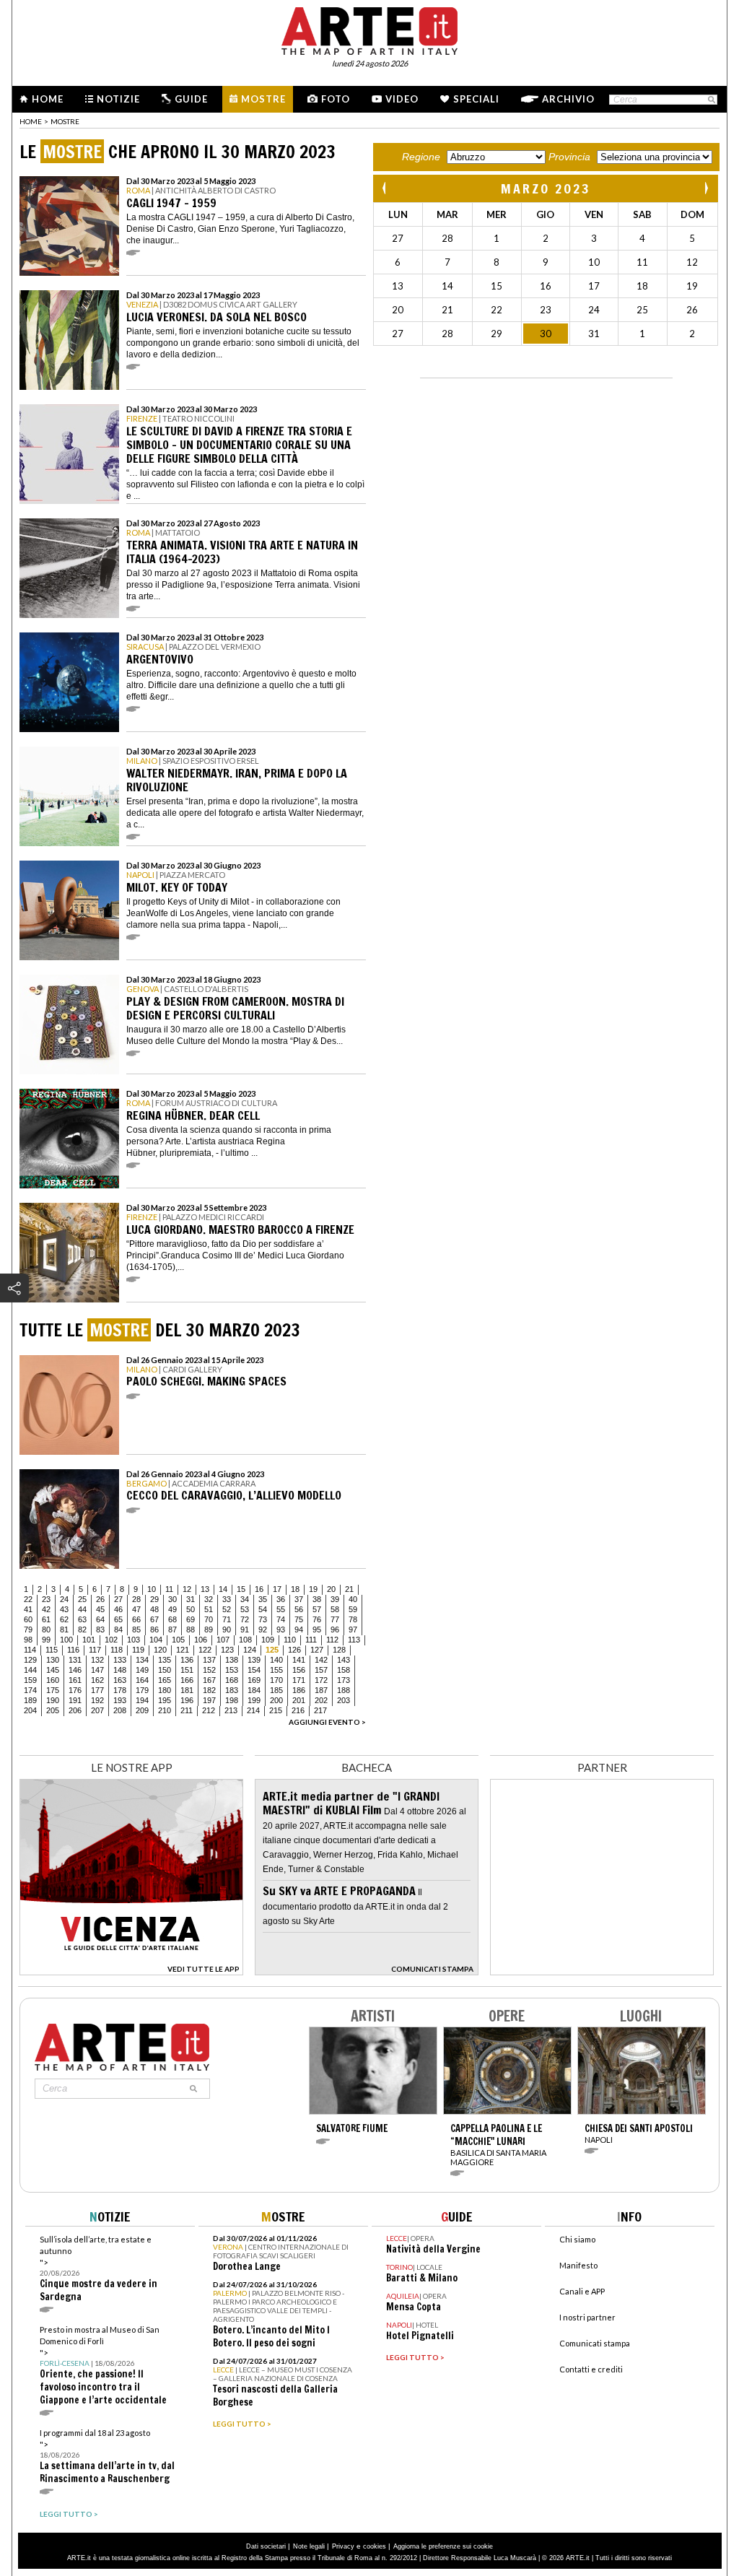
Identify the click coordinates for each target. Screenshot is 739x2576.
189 (30, 1700)
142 (321, 1660)
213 (231, 1710)
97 (353, 1629)
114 (30, 1650)
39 (335, 1599)
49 (172, 1609)
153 (232, 1670)
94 (299, 1629)
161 (75, 1680)
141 (299, 1660)
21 (349, 1589)
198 (232, 1700)
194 (142, 1700)
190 (53, 1700)
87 (172, 1629)
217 (320, 1710)
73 (263, 1619)
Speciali (476, 99)
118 (117, 1650)
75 (299, 1619)
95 (317, 1629)
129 (30, 1660)
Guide (191, 99)
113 (354, 1640)
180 (165, 1690)
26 (100, 1599)
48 (154, 1609)
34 (245, 1599)
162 (97, 1680)
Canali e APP (582, 2291)
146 (75, 1670)
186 (299, 1690)
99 (46, 1640)
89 (209, 1629)
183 (232, 1690)
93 (281, 1629)
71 (227, 1619)
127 (317, 1650)
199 (254, 1700)
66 (136, 1619)
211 (187, 1710)
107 (223, 1640)
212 (209, 1710)
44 (82, 1609)
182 (209, 1690)
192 (97, 1700)
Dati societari (266, 2546)
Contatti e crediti (591, 2369)
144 (30, 1670)
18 (295, 1589)
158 (344, 1670)
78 (353, 1619)
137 (209, 1660)
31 (191, 1599)
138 (232, 1660)
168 (232, 1680)
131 (75, 1660)
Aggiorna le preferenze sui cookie (443, 2546)
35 (263, 1599)
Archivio (568, 99)
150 (165, 1670)
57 (317, 1609)
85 (136, 1629)
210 (165, 1710)
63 (82, 1619)
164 (142, 1680)
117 (95, 1650)
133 (120, 1660)
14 (223, 1589)
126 (294, 1650)
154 (254, 1670)
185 (276, 1690)
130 (53, 1660)
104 (156, 1640)
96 (335, 1629)
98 (28, 1640)
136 (187, 1660)
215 (276, 1710)
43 (64, 1609)
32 (209, 1599)
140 (276, 1660)
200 (276, 1700)
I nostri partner (587, 2317)
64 (100, 1619)
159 (30, 1680)
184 (254, 1690)
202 (321, 1700)
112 (332, 1640)
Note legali (309, 2546)
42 (46, 1609)
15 (241, 1589)
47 (136, 1609)
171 (299, 1680)
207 (97, 1710)
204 (30, 1710)
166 (187, 1680)
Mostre (263, 99)
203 (344, 1700)
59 (353, 1609)
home (31, 121)
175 (53, 1690)
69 (191, 1619)
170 (276, 1680)
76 (317, 1619)
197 (209, 1700)
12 (187, 1589)
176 (75, 1690)
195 (165, 1700)
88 (191, 1629)
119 (138, 1650)
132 (97, 1660)
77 (335, 1619)
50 (191, 1609)
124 (250, 1650)
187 (321, 1690)
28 (136, 1599)
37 (299, 1599)
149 (142, 1670)
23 (46, 1599)
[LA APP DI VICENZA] (131, 1971)
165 (165, 1680)
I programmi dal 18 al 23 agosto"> (107, 2457)
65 (118, 1619)
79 (28, 1629)
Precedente (385, 188)
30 (172, 1599)
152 (209, 1670)
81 (64, 1629)
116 (73, 1650)
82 (82, 1629)
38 (317, 1599)
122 (205, 1650)
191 (75, 1700)
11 (169, 1589)
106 (201, 1640)
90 (227, 1629)
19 (313, 1589)
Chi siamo (577, 2239)
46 (118, 1609)
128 (339, 1650)
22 (28, 1599)
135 (165, 1660)
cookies (375, 2546)
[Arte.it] (369, 29)
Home (48, 99)
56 (299, 1609)
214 (253, 1710)
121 (183, 1650)
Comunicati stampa (595, 2343)
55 (281, 1609)
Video (402, 99)
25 (82, 1599)
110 (290, 1640)
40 (353, 1599)
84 (118, 1629)
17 (277, 1589)
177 (97, 1690)
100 (66, 1640)
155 (276, 1670)
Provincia (569, 157)
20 (331, 1589)
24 (64, 1599)
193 (120, 1700)
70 (209, 1619)
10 (152, 1589)
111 (311, 1640)
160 (53, 1680)
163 (120, 1680)
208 (120, 1710)
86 (154, 1629)
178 (120, 1690)
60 (28, 1619)
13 (205, 1589)
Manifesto (578, 2265)
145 (53, 1670)
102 (111, 1640)
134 (142, 1660)
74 (281, 1619)
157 (321, 1670)
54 (263, 1609)
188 (344, 1690)
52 (227, 1609)
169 (254, 1680)
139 (254, 1660)
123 (227, 1650)
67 (154, 1619)
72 (245, 1619)
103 (134, 1640)
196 (187, 1700)
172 (321, 1680)
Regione (421, 157)
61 (46, 1619)
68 (172, 1619)
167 (209, 1680)
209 (142, 1710)
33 (227, 1599)
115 (52, 1650)
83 (100, 1629)
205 (53, 1710)
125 (272, 1650)
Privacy (343, 2546)
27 (118, 1599)
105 (178, 1640)
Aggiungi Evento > (327, 1722)
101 (89, 1640)
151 (187, 1670)
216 (298, 1710)
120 (160, 1650)
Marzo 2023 (546, 188)
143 (344, 1660)
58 (335, 1609)
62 (64, 1619)
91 (245, 1629)
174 (30, 1690)
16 (259, 1589)
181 (187, 1690)
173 (344, 1680)
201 (299, 1700)
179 (142, 1690)
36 (281, 1599)
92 (263, 1629)
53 (245, 1609)
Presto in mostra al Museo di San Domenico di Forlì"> (103, 2366)
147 (97, 1670)
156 (299, 1670)
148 (120, 1670)
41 (28, 1609)
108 (245, 1640)
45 (100, 1609)
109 (268, 1640)
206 (75, 1710)
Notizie (118, 99)
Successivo (706, 188)
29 (154, 1599)
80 (46, 1629)
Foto (336, 99)
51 (209, 1609)
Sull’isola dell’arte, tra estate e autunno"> (99, 2269)
